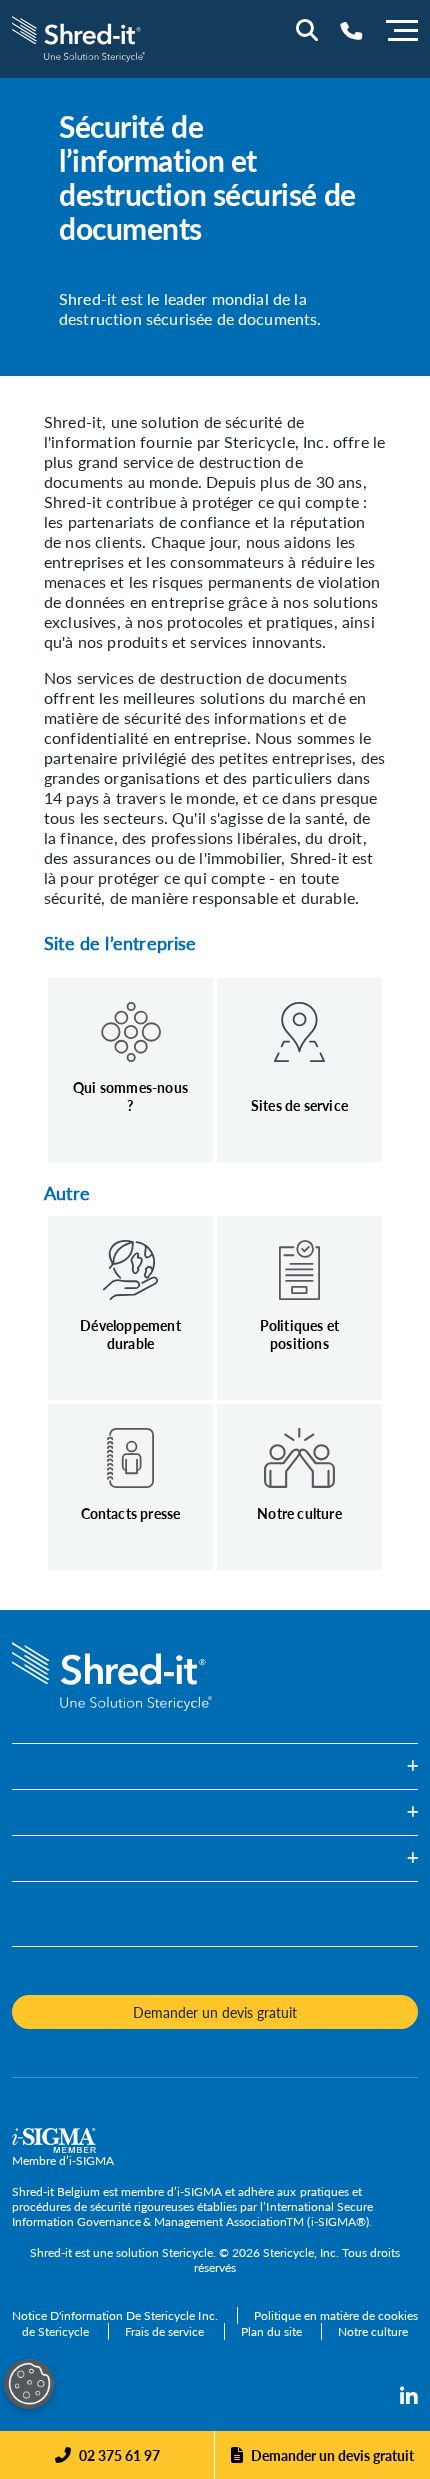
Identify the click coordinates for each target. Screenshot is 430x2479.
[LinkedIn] (409, 2397)
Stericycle (187, 2252)
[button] (215, 1766)
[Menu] (402, 28)
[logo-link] (78, 36)
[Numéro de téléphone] (351, 30)
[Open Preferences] (29, 2384)
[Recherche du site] (307, 30)
